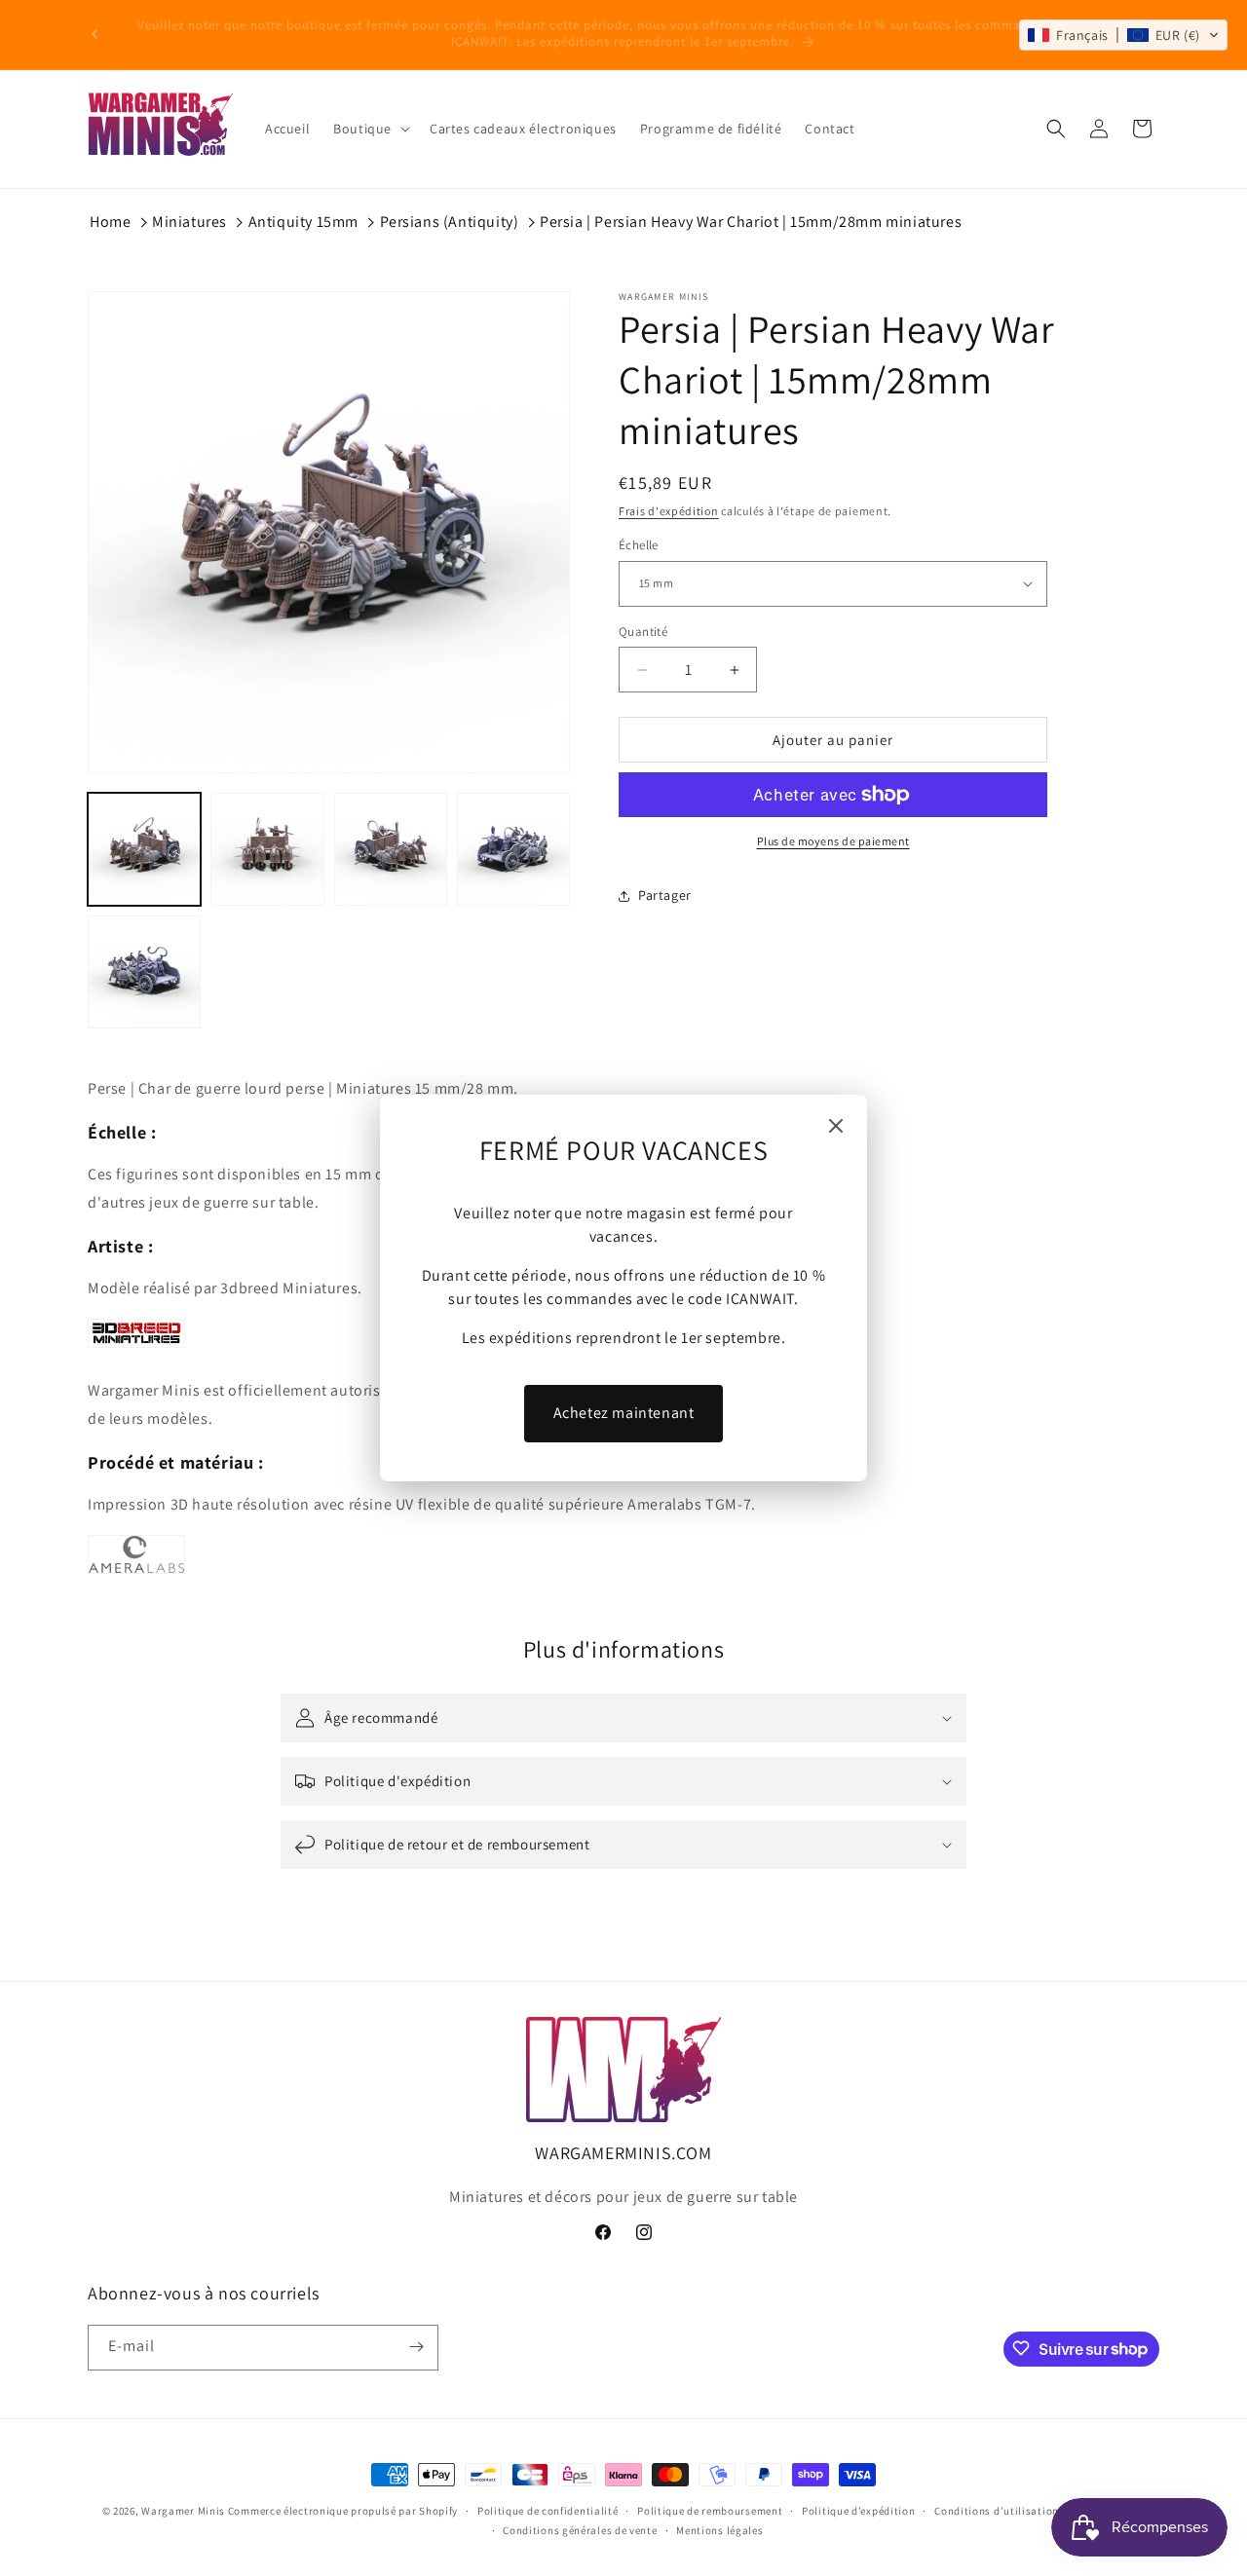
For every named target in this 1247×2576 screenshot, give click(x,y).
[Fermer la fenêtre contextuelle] (836, 1127)
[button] (1123, 35)
